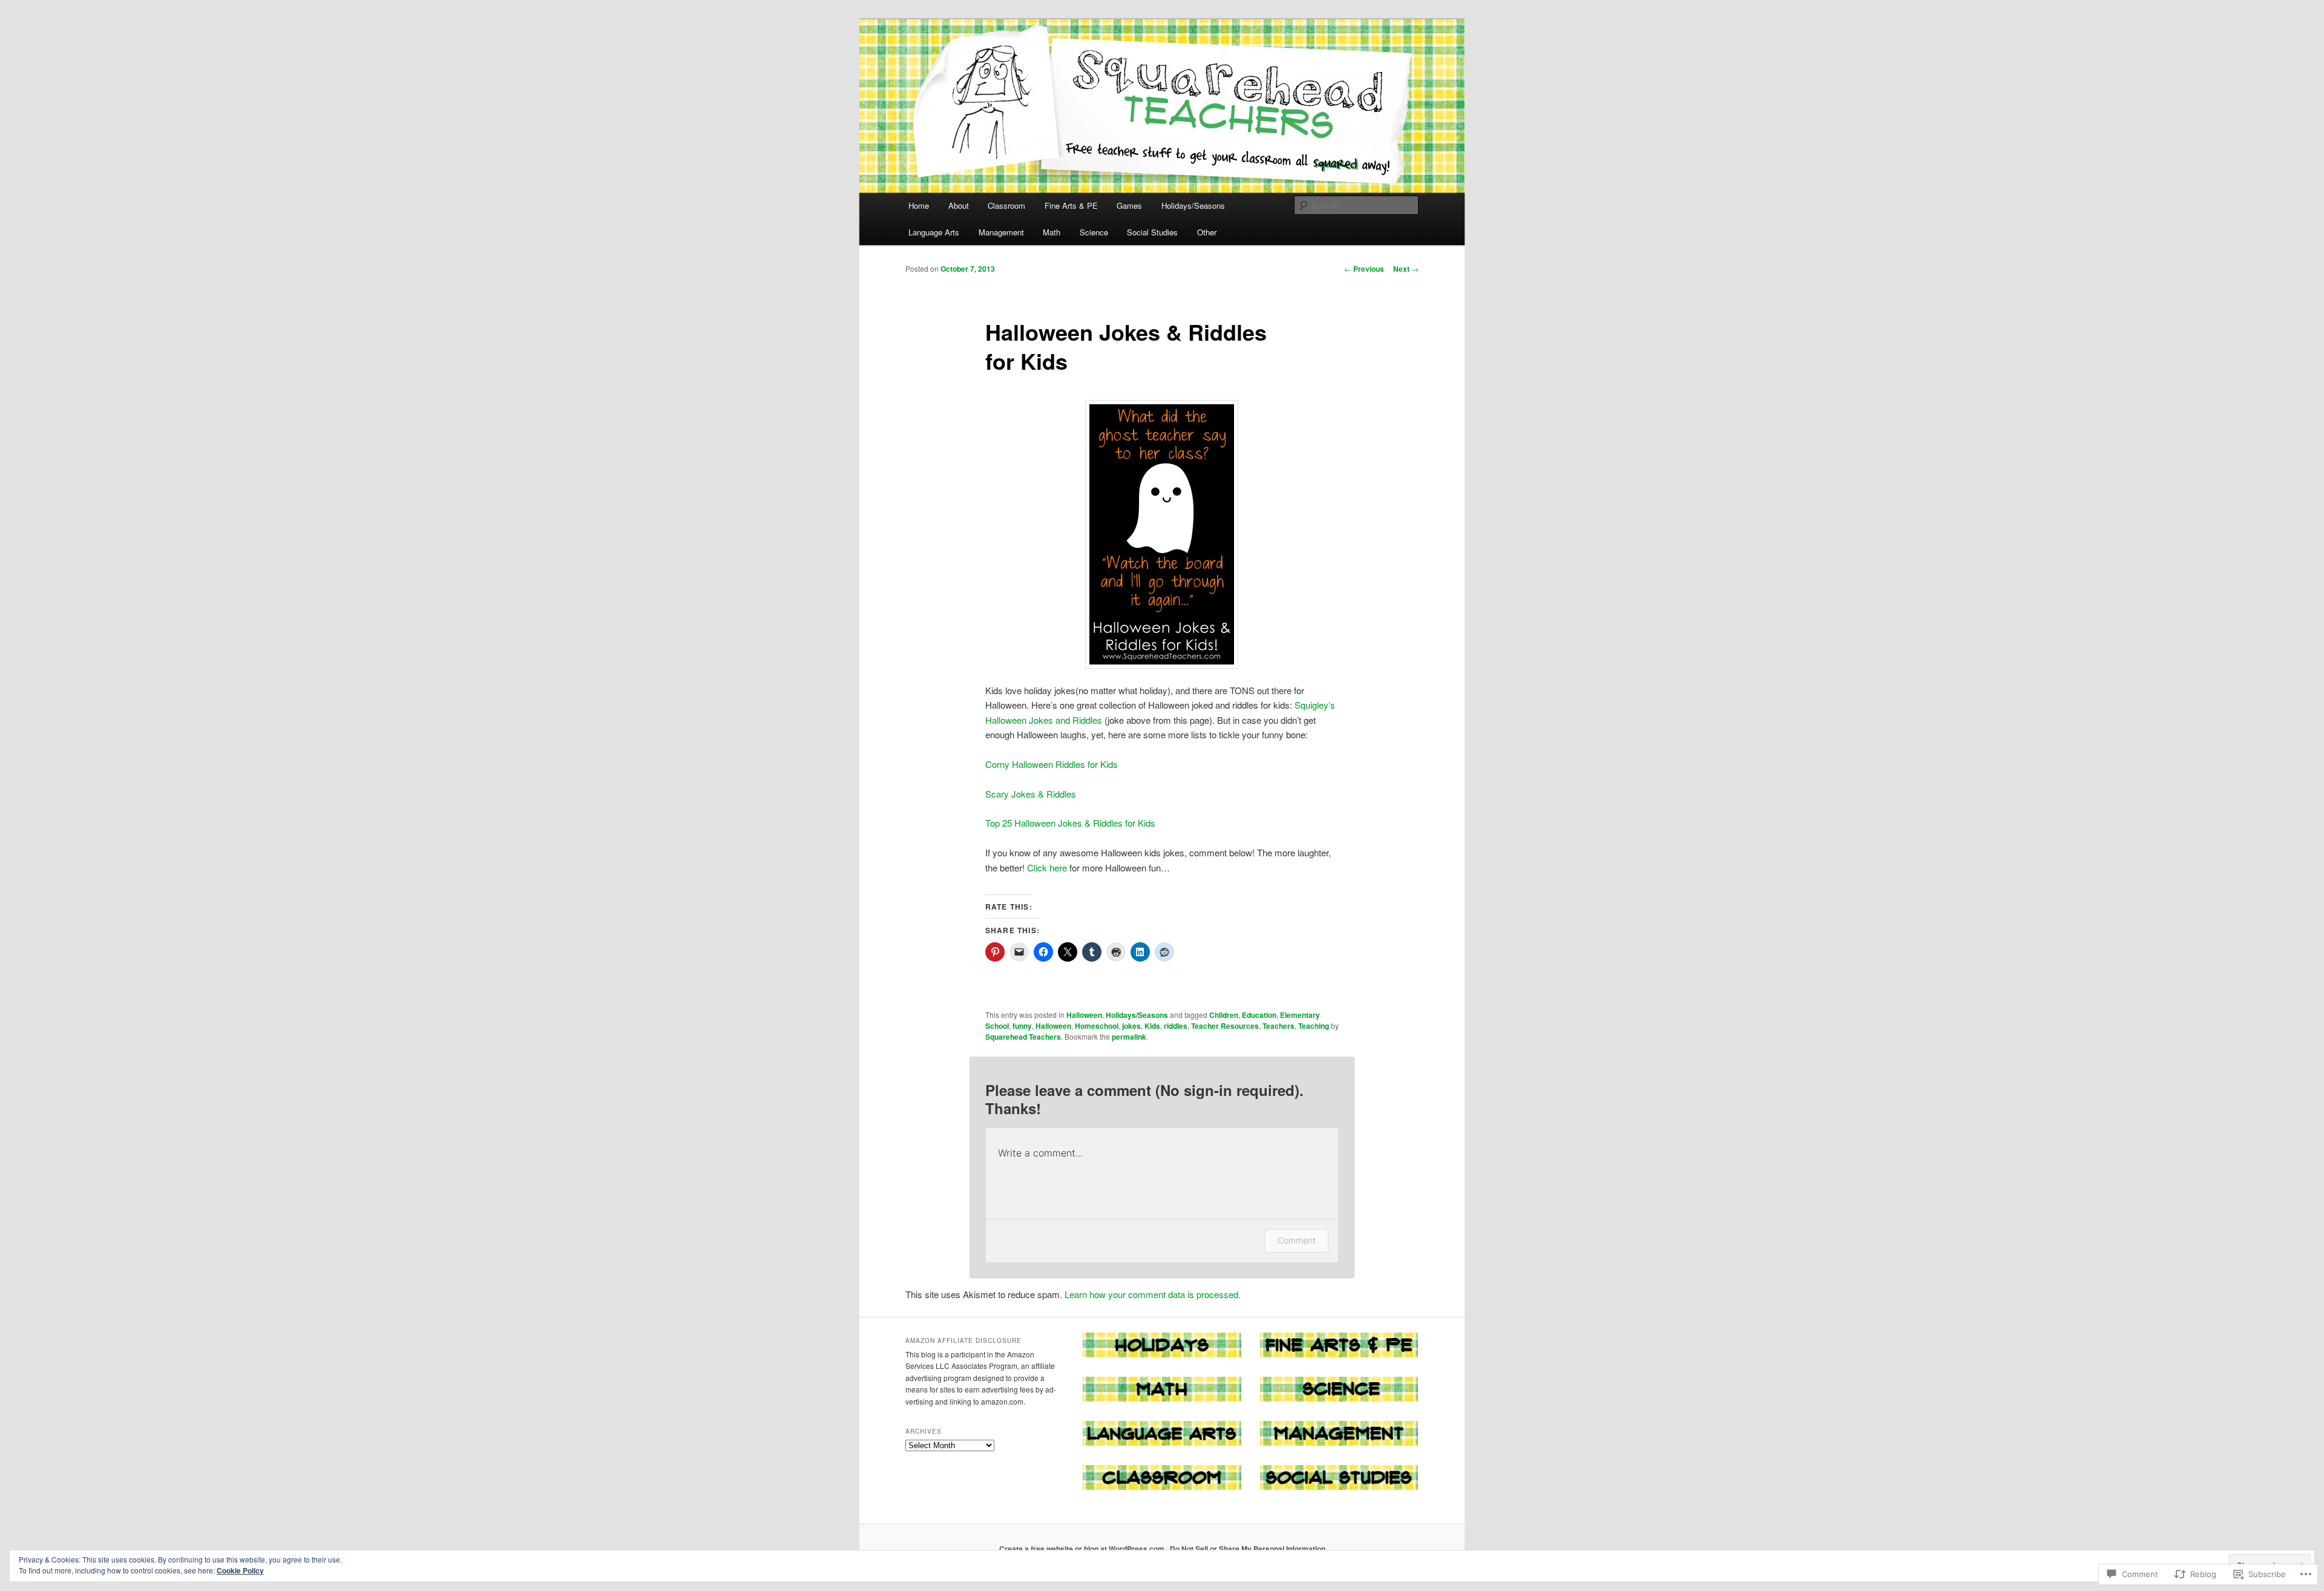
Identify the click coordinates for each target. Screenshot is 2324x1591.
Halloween (1084, 1015)
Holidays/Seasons (1193, 205)
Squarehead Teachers (1023, 1037)
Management (1001, 232)
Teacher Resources (1225, 1026)
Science (1094, 232)
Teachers (1279, 1026)
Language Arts (934, 232)
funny (1022, 1026)
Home (919, 205)
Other (1207, 232)
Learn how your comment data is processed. (1153, 1294)
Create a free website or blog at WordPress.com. (1083, 1549)
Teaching (1314, 1026)
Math (1052, 232)
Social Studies (1152, 232)
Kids (1152, 1026)
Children (1224, 1015)
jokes (1131, 1026)
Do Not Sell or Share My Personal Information (1248, 1549)
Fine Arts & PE (1071, 205)
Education (1259, 1015)
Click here (1048, 868)
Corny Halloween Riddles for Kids (1052, 764)
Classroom (1006, 205)
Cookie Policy (240, 1570)
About (959, 205)
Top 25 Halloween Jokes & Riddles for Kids (1070, 823)
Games (1129, 205)
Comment (1297, 1240)
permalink (1129, 1037)
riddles (1176, 1026)
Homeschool (1097, 1026)
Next (1406, 269)
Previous (1364, 269)
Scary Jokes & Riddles (1031, 794)
